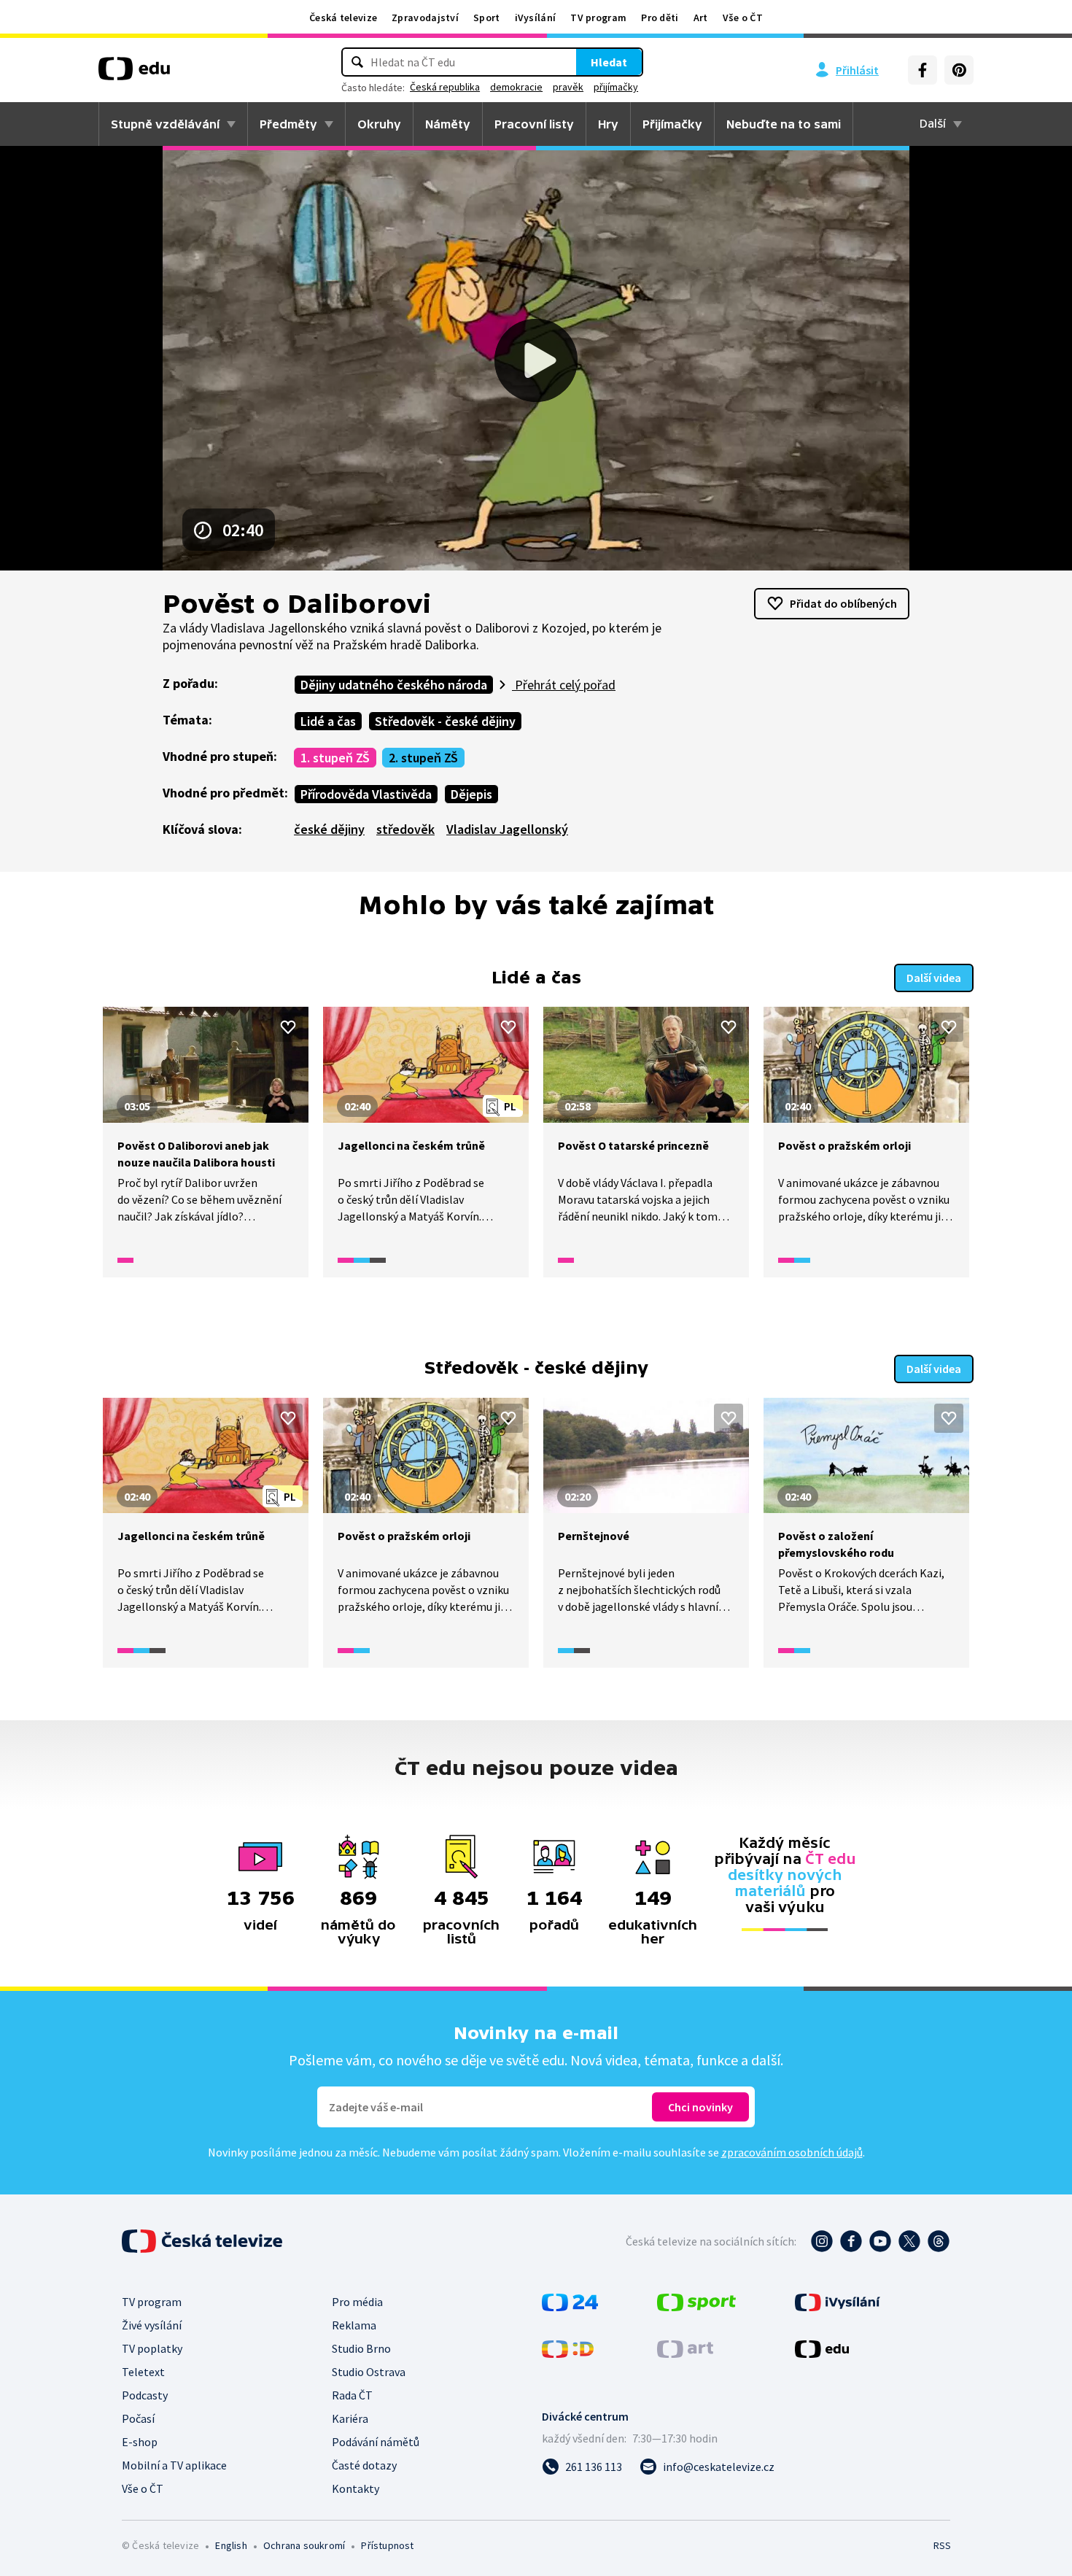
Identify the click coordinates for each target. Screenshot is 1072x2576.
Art (701, 18)
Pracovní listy (534, 124)
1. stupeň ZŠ (335, 758)
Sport (487, 18)
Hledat (609, 62)
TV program (598, 18)
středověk (405, 829)
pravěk (568, 87)
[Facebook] (923, 70)
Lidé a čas (328, 721)
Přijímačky (672, 124)
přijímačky (616, 87)
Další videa (934, 978)
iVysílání (536, 18)
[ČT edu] (134, 74)
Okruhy (379, 124)
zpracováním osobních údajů (792, 2152)
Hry (608, 124)
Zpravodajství (425, 18)
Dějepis (471, 794)
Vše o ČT (743, 18)
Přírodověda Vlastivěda (366, 794)
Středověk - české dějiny (445, 721)
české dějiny (329, 829)
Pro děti (660, 18)
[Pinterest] (959, 70)
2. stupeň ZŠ (423, 758)
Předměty (288, 124)
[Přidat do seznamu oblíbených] (288, 1027)
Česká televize (343, 18)
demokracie (516, 87)
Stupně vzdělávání (165, 124)
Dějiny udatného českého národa (394, 685)
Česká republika (445, 87)
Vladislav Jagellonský (507, 829)
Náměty (448, 124)
